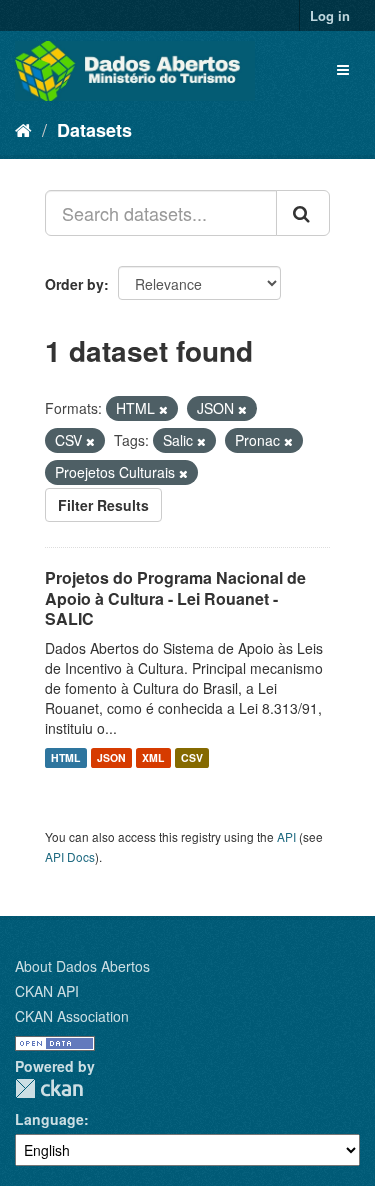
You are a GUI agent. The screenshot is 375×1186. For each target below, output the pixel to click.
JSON (111, 757)
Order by (74, 284)
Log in (330, 15)
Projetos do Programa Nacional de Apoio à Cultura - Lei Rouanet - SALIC (175, 598)
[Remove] (163, 409)
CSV (192, 757)
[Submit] (303, 213)
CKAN (49, 1088)
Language (49, 1119)
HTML (65, 757)
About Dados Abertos (82, 966)
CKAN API (47, 991)
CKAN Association (72, 1016)
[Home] (23, 129)
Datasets (94, 130)
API (286, 836)
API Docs (70, 856)
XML (153, 757)
